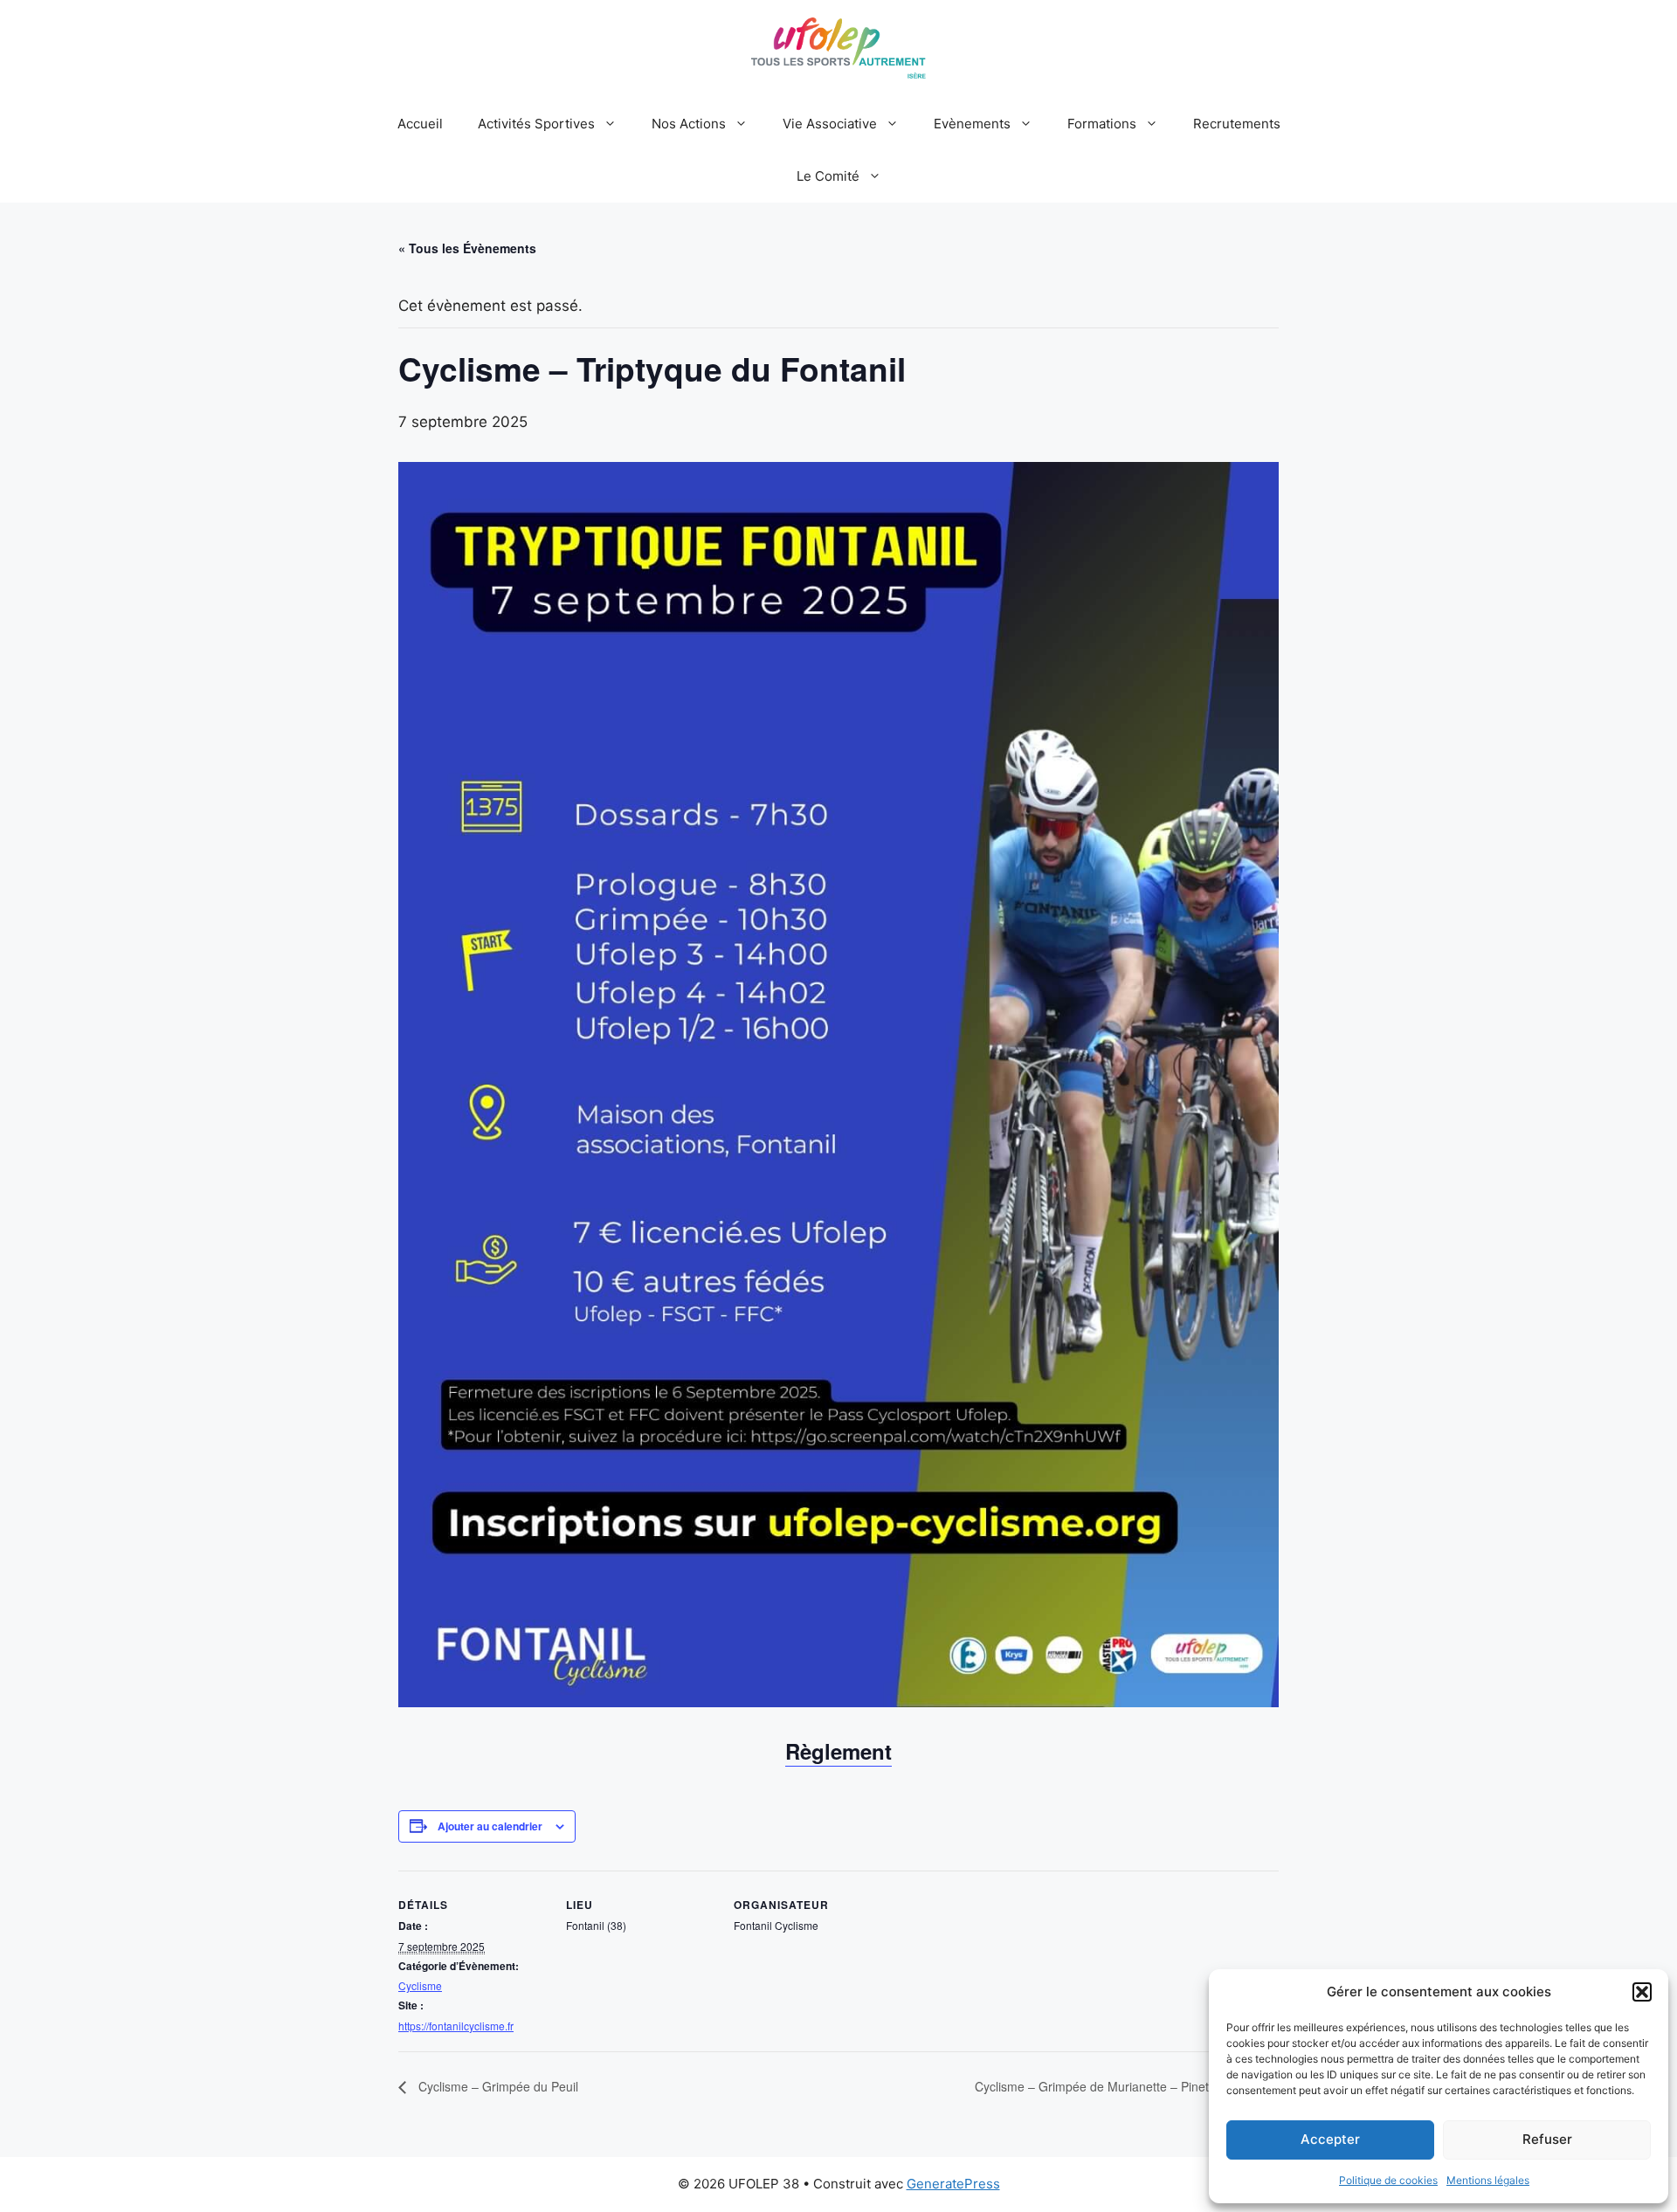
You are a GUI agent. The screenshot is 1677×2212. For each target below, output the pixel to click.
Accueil (420, 124)
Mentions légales (1488, 2180)
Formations (1102, 124)
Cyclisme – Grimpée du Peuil (497, 2086)
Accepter (1330, 2139)
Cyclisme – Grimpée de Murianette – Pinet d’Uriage (1118, 2086)
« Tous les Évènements (467, 248)
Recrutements (1237, 124)
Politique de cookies (1388, 2180)
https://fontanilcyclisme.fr (456, 2026)
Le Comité (828, 176)
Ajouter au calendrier (490, 1826)
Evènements (972, 124)
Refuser (1547, 2139)
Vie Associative (830, 124)
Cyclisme (420, 1985)
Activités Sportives (536, 124)
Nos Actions (689, 124)
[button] (1642, 1992)
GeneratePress (953, 2184)
